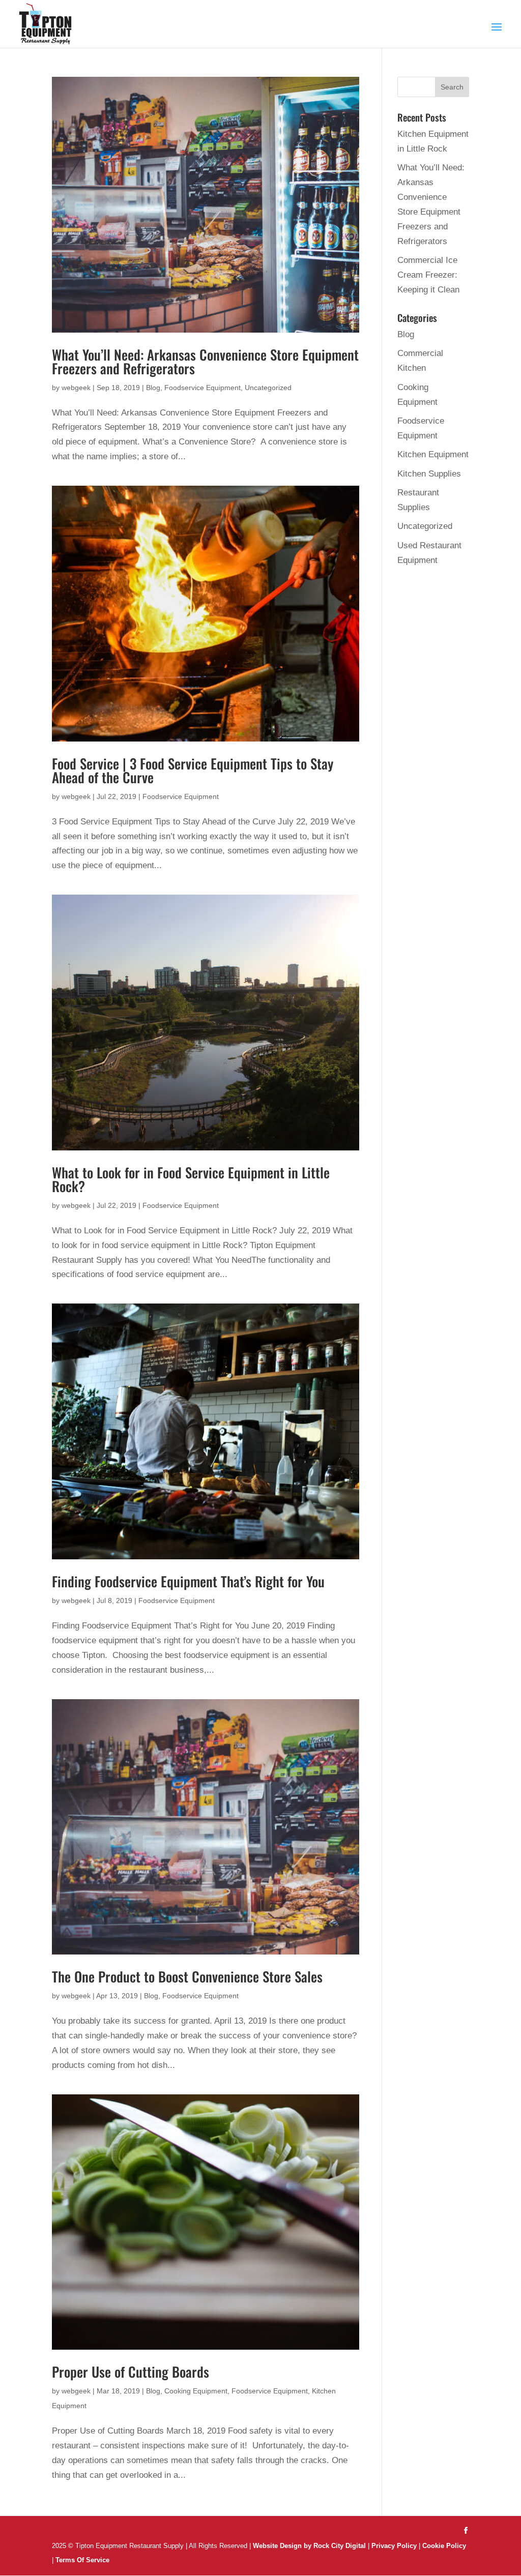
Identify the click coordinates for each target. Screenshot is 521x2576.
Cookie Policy (444, 2546)
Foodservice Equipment (202, 388)
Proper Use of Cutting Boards (131, 2372)
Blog (153, 388)
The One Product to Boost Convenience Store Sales (187, 1976)
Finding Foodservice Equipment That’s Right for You (188, 1581)
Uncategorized (268, 388)
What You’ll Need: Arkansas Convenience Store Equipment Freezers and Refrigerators (205, 361)
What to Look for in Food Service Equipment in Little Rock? (191, 1179)
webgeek (76, 388)
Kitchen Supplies (429, 474)
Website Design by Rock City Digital (309, 2546)
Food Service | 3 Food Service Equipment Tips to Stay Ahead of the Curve (193, 770)
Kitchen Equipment (433, 454)
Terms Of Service (82, 2560)
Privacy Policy (394, 2546)
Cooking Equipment (196, 2391)
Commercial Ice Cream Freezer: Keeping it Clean (428, 275)
